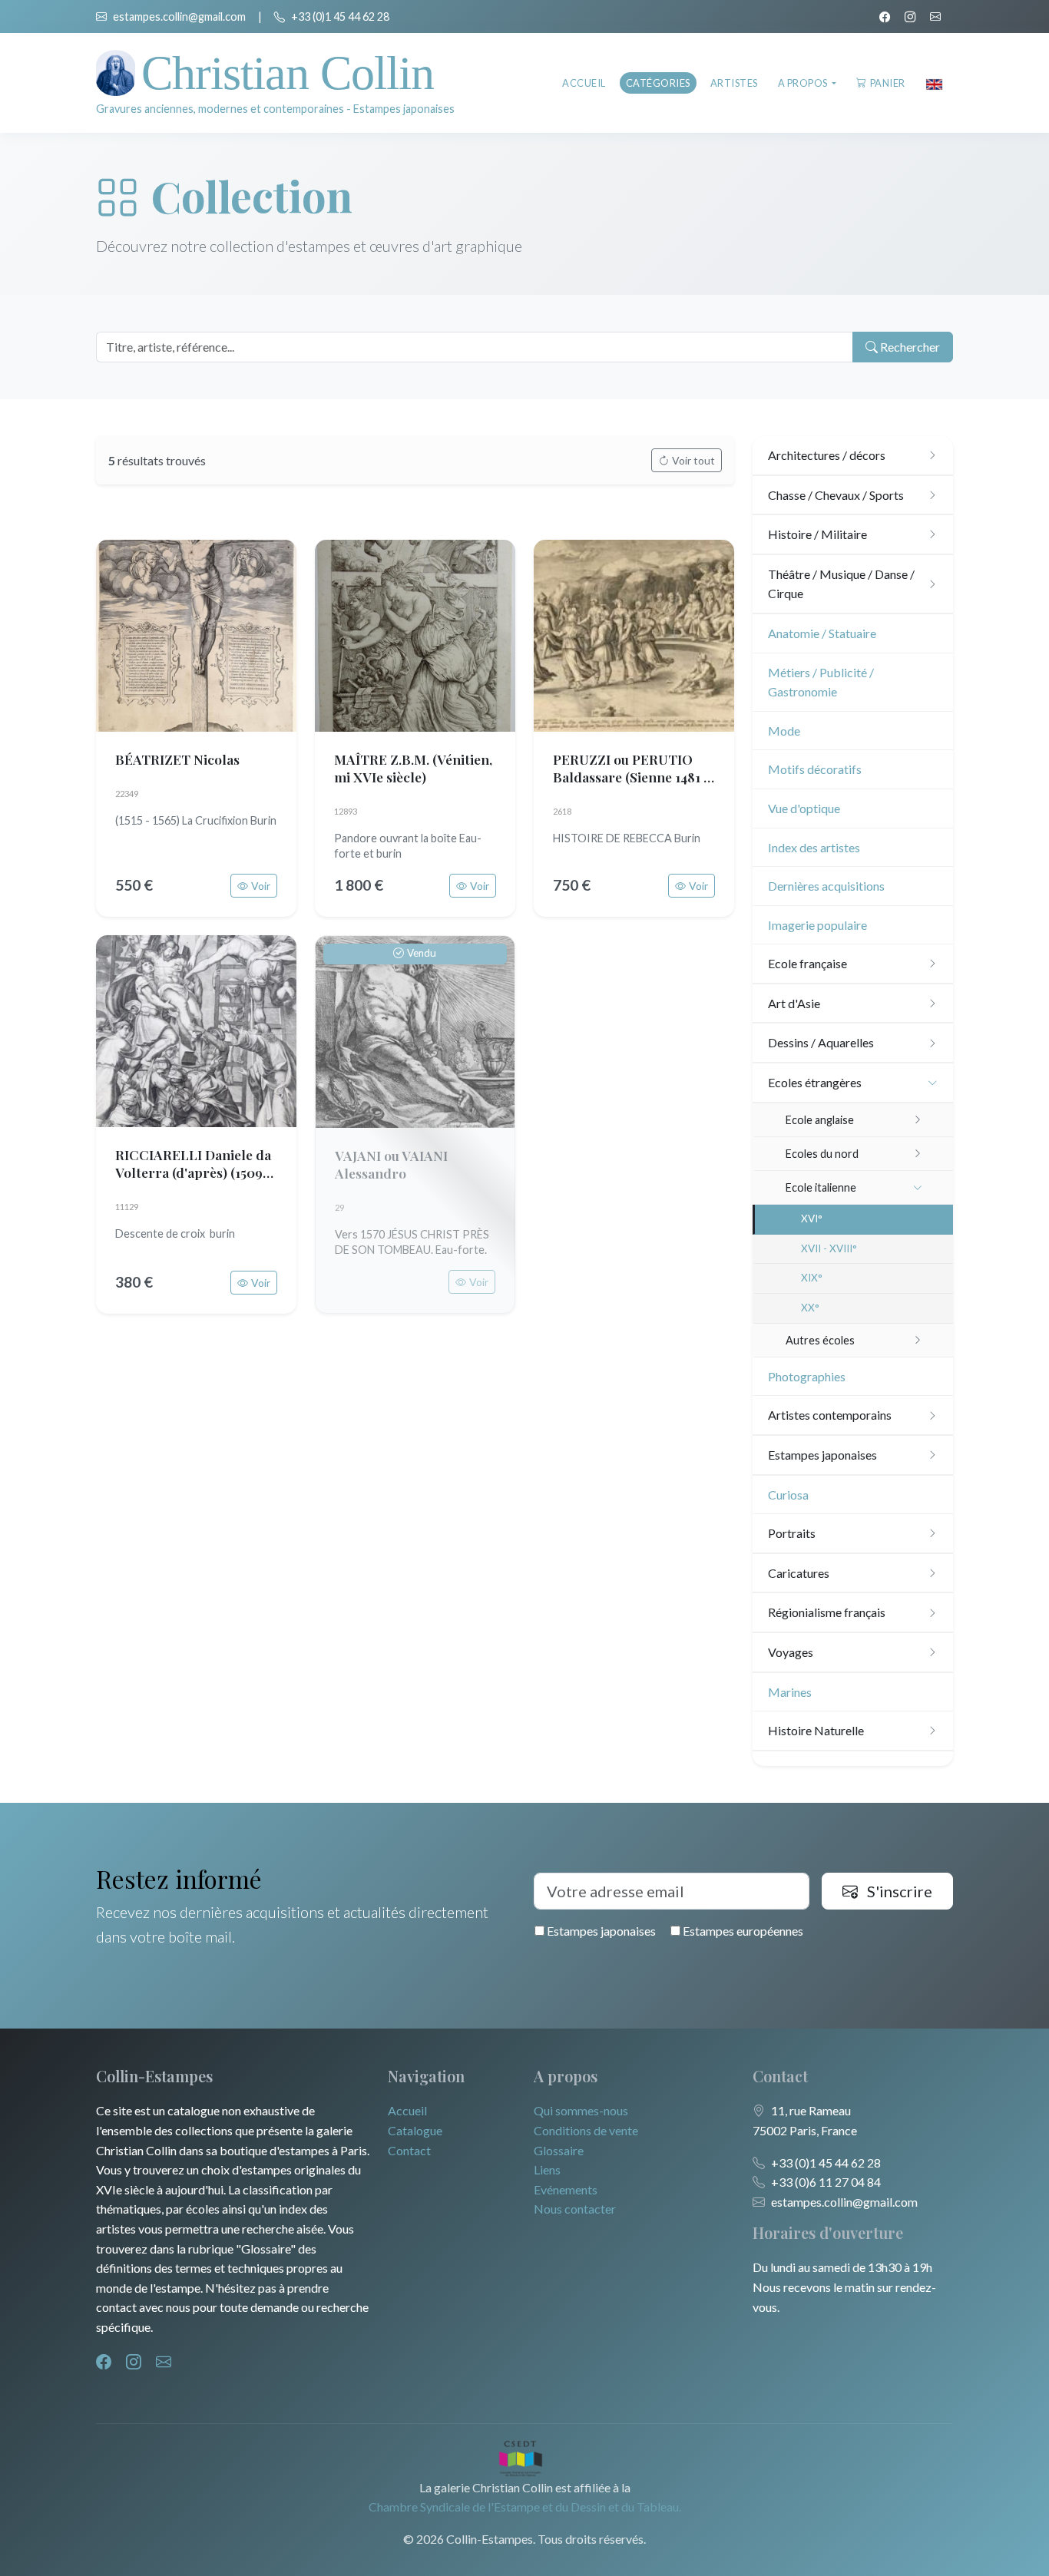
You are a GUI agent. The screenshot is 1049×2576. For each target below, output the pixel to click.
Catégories (658, 83)
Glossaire (559, 2150)
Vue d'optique (804, 808)
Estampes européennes (742, 1931)
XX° (810, 1308)
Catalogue (415, 2130)
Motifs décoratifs (815, 769)
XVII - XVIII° (829, 1248)
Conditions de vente (586, 2130)
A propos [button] (804, 83)
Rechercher (909, 347)
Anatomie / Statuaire (822, 633)
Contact (409, 2150)
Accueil (584, 83)
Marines (790, 1692)
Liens (547, 2169)
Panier (888, 83)
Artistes (734, 83)
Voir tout (693, 460)
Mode (784, 731)
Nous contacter (575, 2209)
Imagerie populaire (817, 925)
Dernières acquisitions (826, 886)
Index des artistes (814, 847)
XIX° (812, 1278)
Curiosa (788, 1495)
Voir (261, 886)
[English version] (934, 83)
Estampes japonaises (600, 1931)
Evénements (566, 2189)
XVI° (812, 1219)
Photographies (807, 1376)
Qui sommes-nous (581, 2110)
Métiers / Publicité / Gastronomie (821, 682)
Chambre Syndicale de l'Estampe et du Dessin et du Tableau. (525, 2507)
